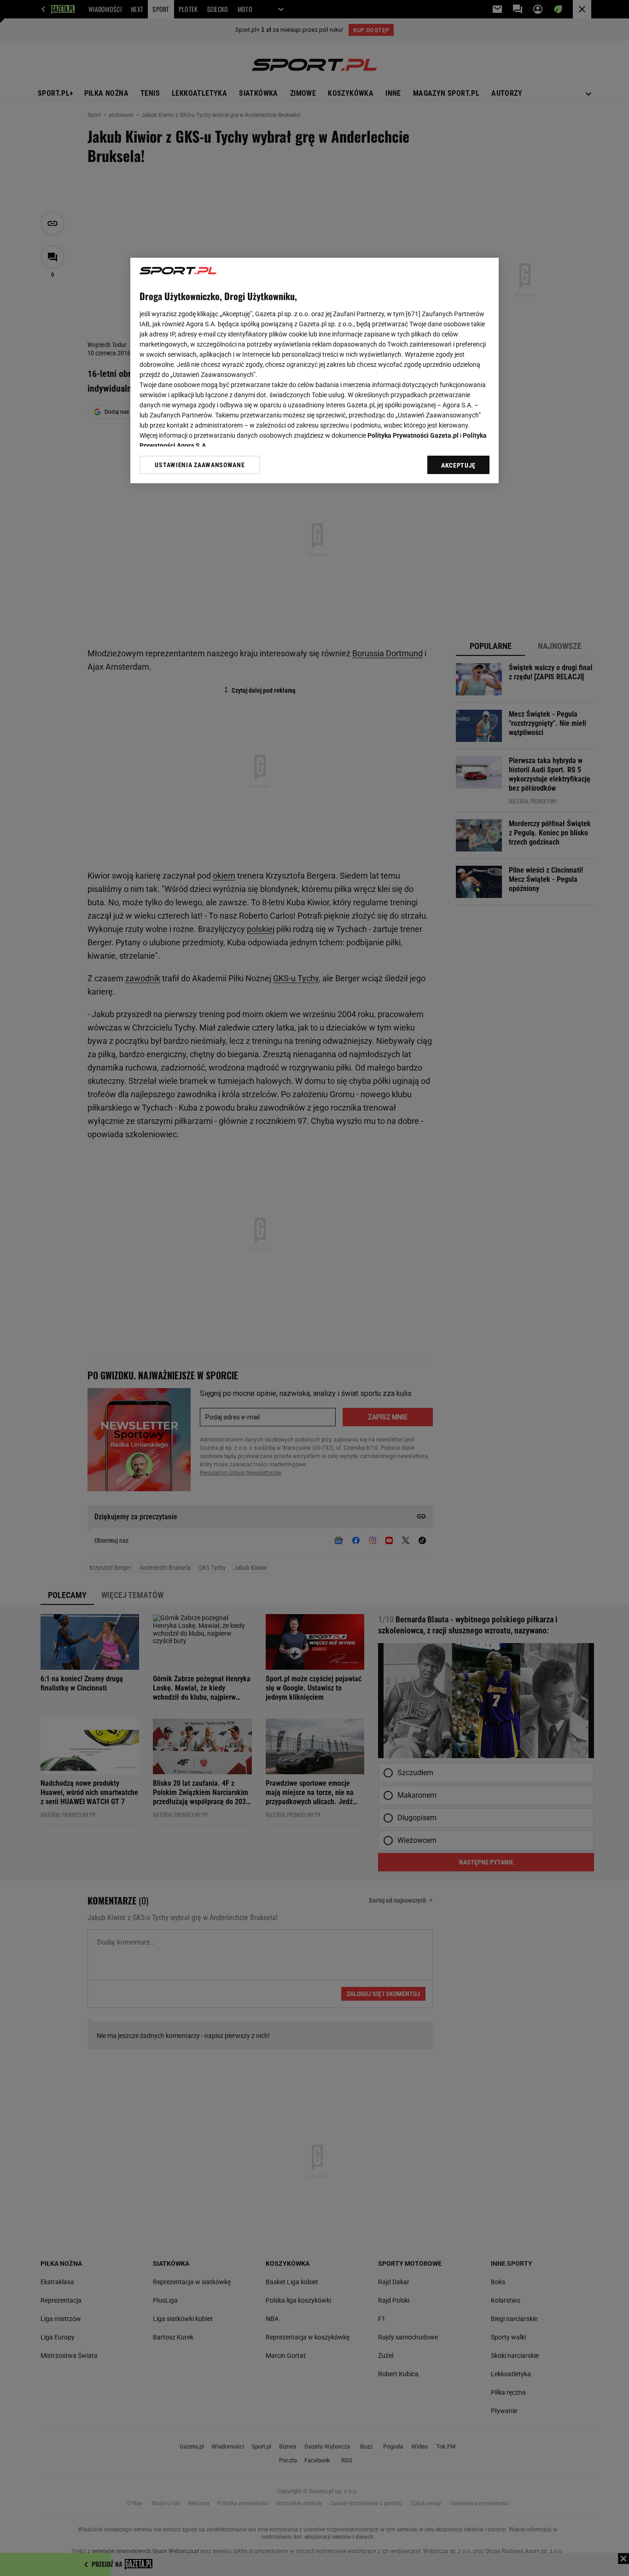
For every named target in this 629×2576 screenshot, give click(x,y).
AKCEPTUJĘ (458, 465)
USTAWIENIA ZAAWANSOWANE (200, 465)
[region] (314, 370)
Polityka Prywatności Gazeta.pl (413, 435)
